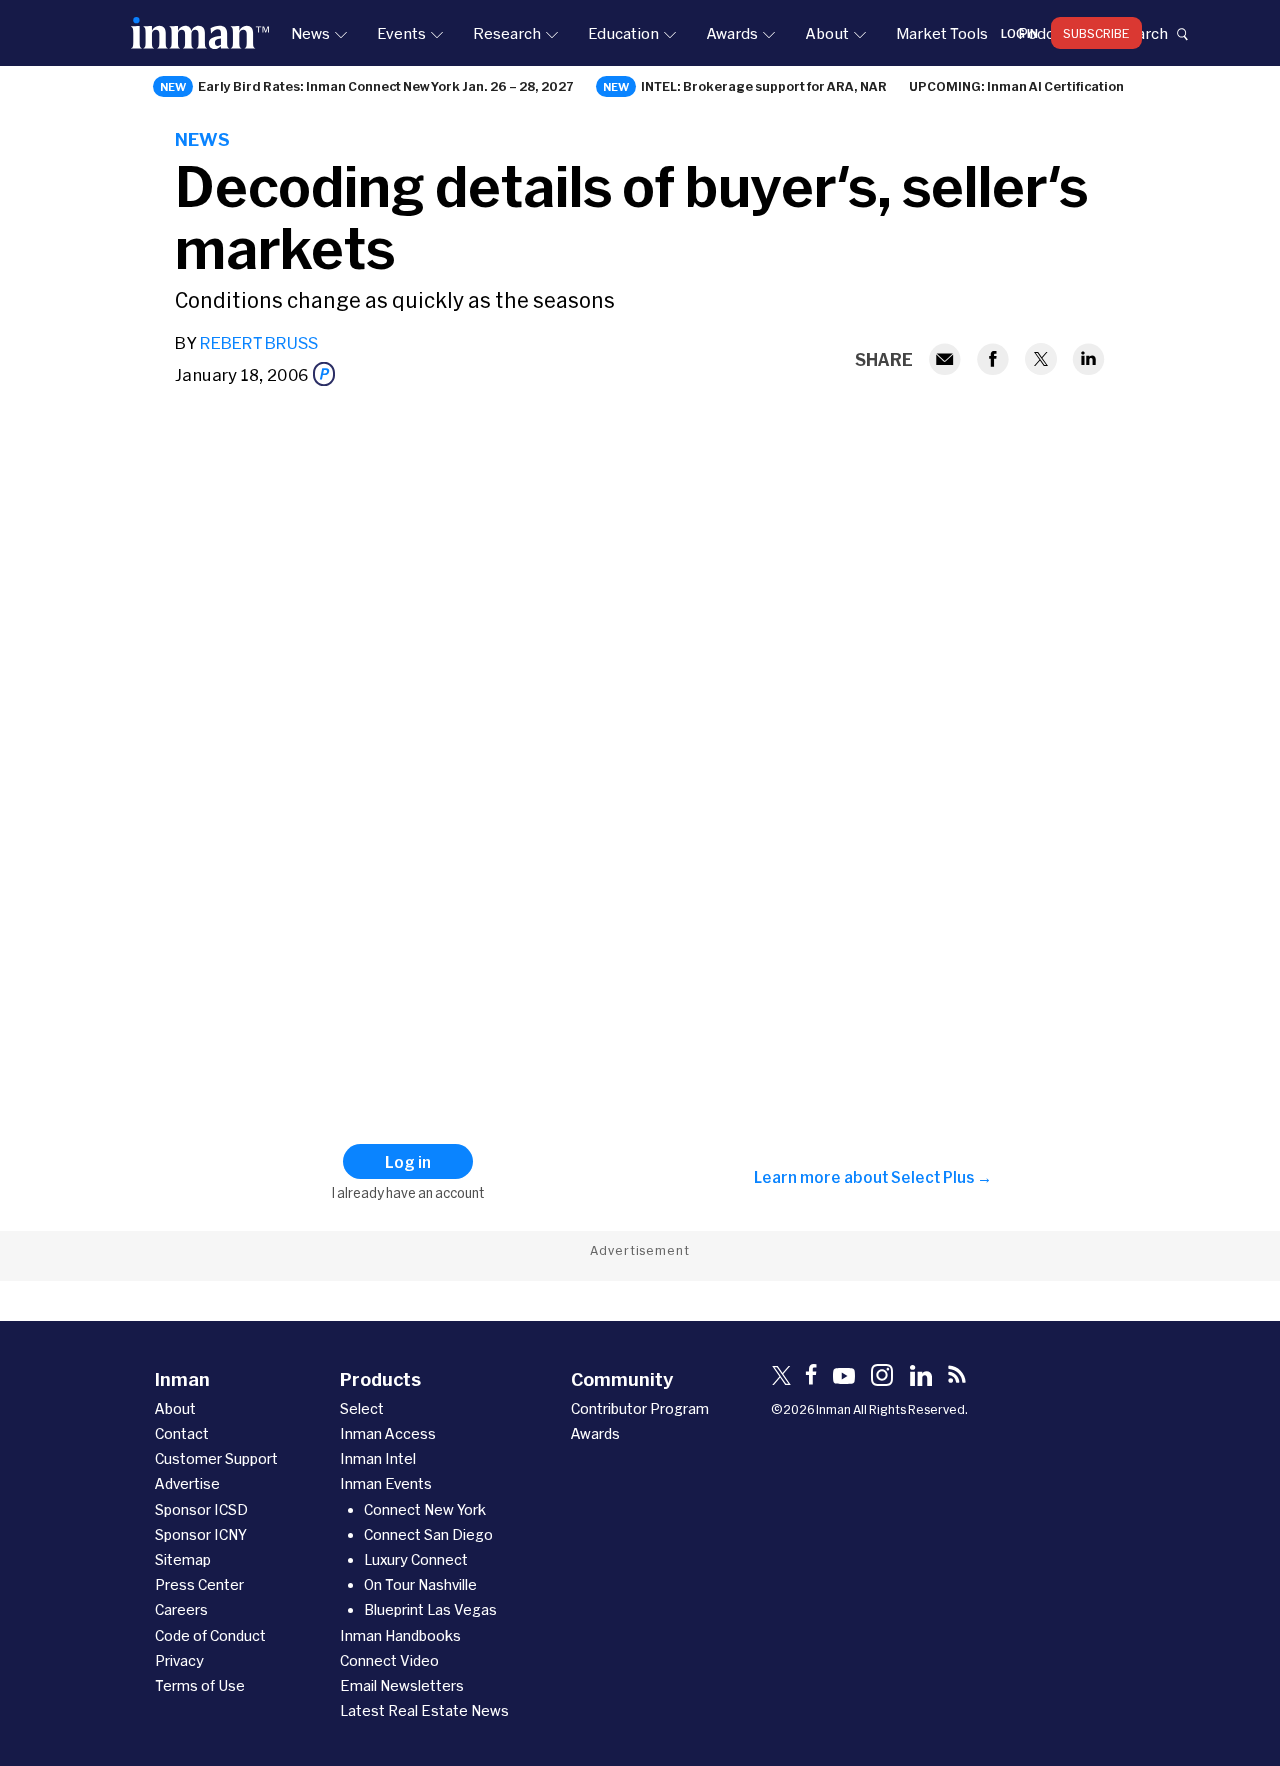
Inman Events (386, 1483)
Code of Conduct (210, 1635)
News (310, 33)
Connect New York (425, 1509)
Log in (1019, 33)
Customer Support (216, 1458)
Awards (732, 33)
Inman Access (388, 1433)
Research (507, 33)
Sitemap (183, 1559)
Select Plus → (941, 1177)
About (827, 33)
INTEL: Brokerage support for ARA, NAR (764, 86)
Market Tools (942, 33)
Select (362, 1408)
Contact (182, 1433)
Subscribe (1096, 33)
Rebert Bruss (259, 342)
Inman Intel (378, 1458)
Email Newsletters (402, 1685)
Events (401, 33)
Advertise (187, 1483)
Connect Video (389, 1660)
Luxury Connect (416, 1559)
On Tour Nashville (420, 1584)
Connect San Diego (428, 1534)
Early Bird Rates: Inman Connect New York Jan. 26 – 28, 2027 (386, 86)
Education (623, 33)
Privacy (179, 1660)
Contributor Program (640, 1408)
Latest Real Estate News (424, 1710)
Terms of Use (200, 1685)
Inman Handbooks (400, 1635)
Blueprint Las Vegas (430, 1609)
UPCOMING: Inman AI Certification (1016, 86)
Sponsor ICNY (201, 1534)
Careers (181, 1609)
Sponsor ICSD (201, 1509)
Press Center (199, 1584)
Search (1143, 33)
